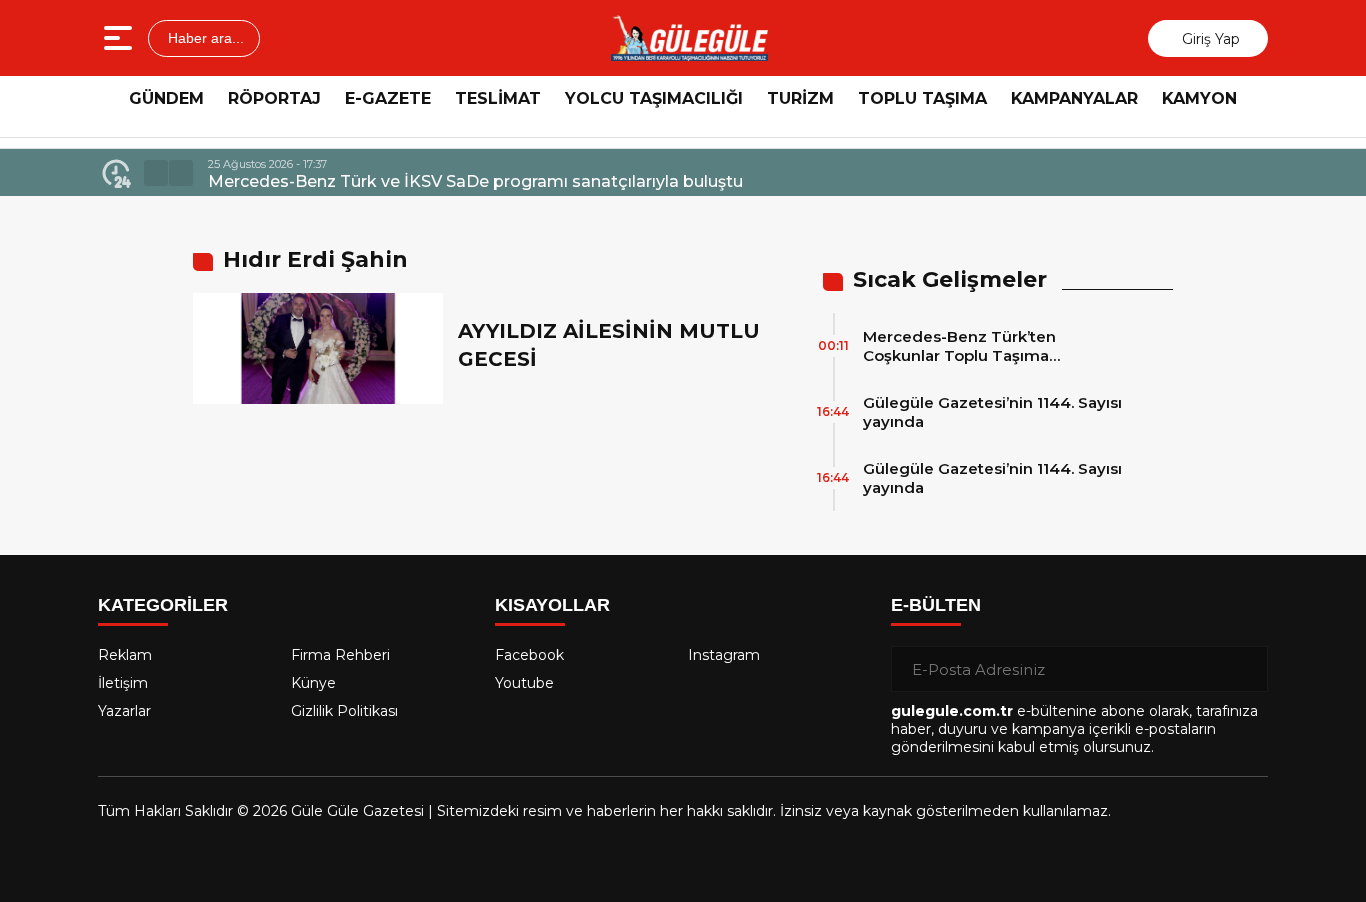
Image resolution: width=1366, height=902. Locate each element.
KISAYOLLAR (552, 605)
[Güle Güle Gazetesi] (689, 38)
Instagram (724, 655)
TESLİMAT (498, 98)
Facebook (529, 655)
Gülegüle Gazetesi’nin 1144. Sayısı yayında (992, 412)
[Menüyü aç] (120, 38)
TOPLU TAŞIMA (922, 98)
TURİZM (800, 98)
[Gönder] (1245, 669)
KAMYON (1199, 98)
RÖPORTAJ (274, 98)
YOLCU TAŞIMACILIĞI (654, 98)
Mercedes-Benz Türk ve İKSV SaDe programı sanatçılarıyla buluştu (475, 181)
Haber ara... (204, 38)
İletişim (123, 683)
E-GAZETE (388, 98)
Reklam (125, 655)
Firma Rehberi (340, 655)
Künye (313, 683)
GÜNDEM (166, 98)
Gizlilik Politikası (344, 711)
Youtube (524, 683)
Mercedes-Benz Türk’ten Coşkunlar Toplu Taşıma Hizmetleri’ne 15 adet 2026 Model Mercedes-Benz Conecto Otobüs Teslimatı (992, 346)
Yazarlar (124, 711)
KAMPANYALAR (1074, 98)
